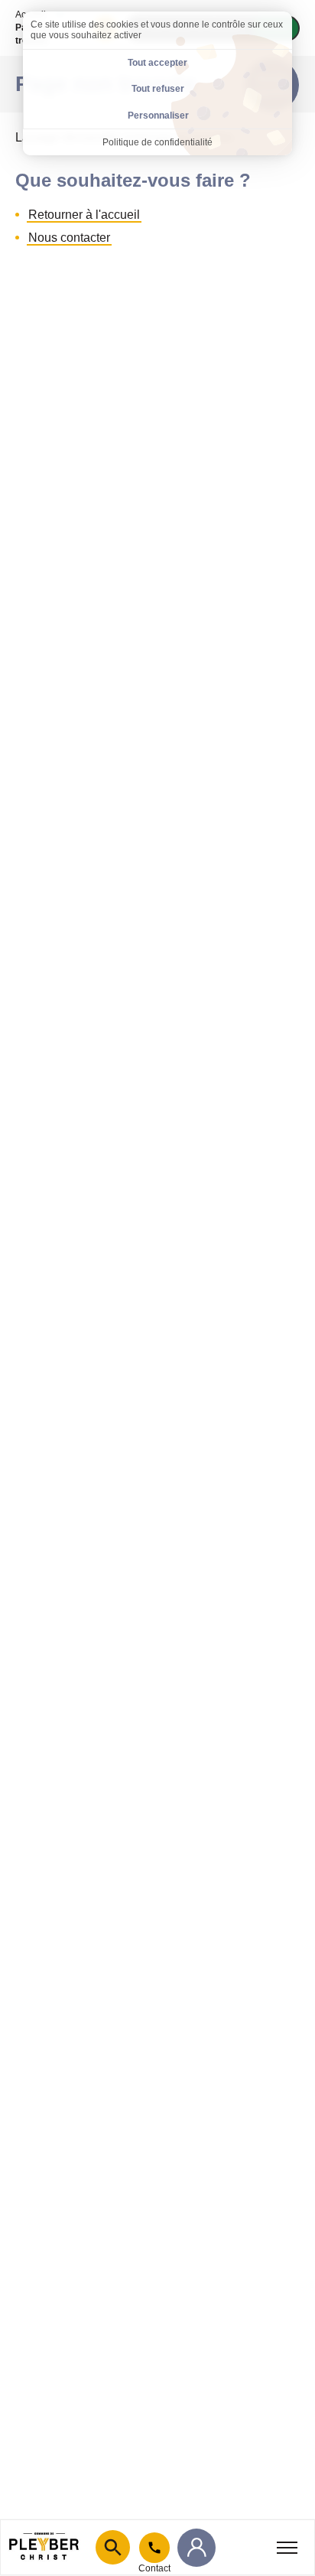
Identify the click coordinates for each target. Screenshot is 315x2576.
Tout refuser (158, 89)
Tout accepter (157, 63)
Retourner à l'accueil (84, 215)
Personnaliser (158, 116)
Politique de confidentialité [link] (157, 142)
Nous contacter (69, 238)
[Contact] (154, 2548)
